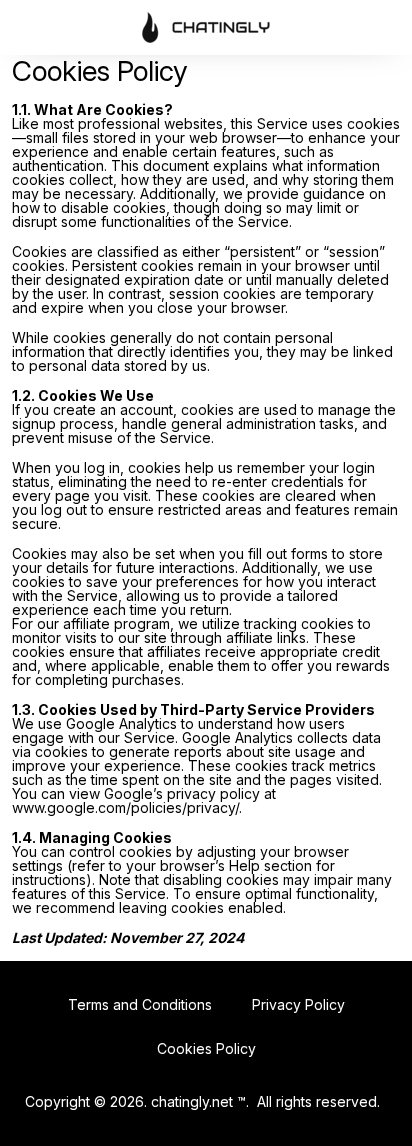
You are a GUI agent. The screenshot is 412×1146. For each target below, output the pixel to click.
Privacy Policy (298, 1004)
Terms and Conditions (140, 1004)
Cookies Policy (206, 1048)
